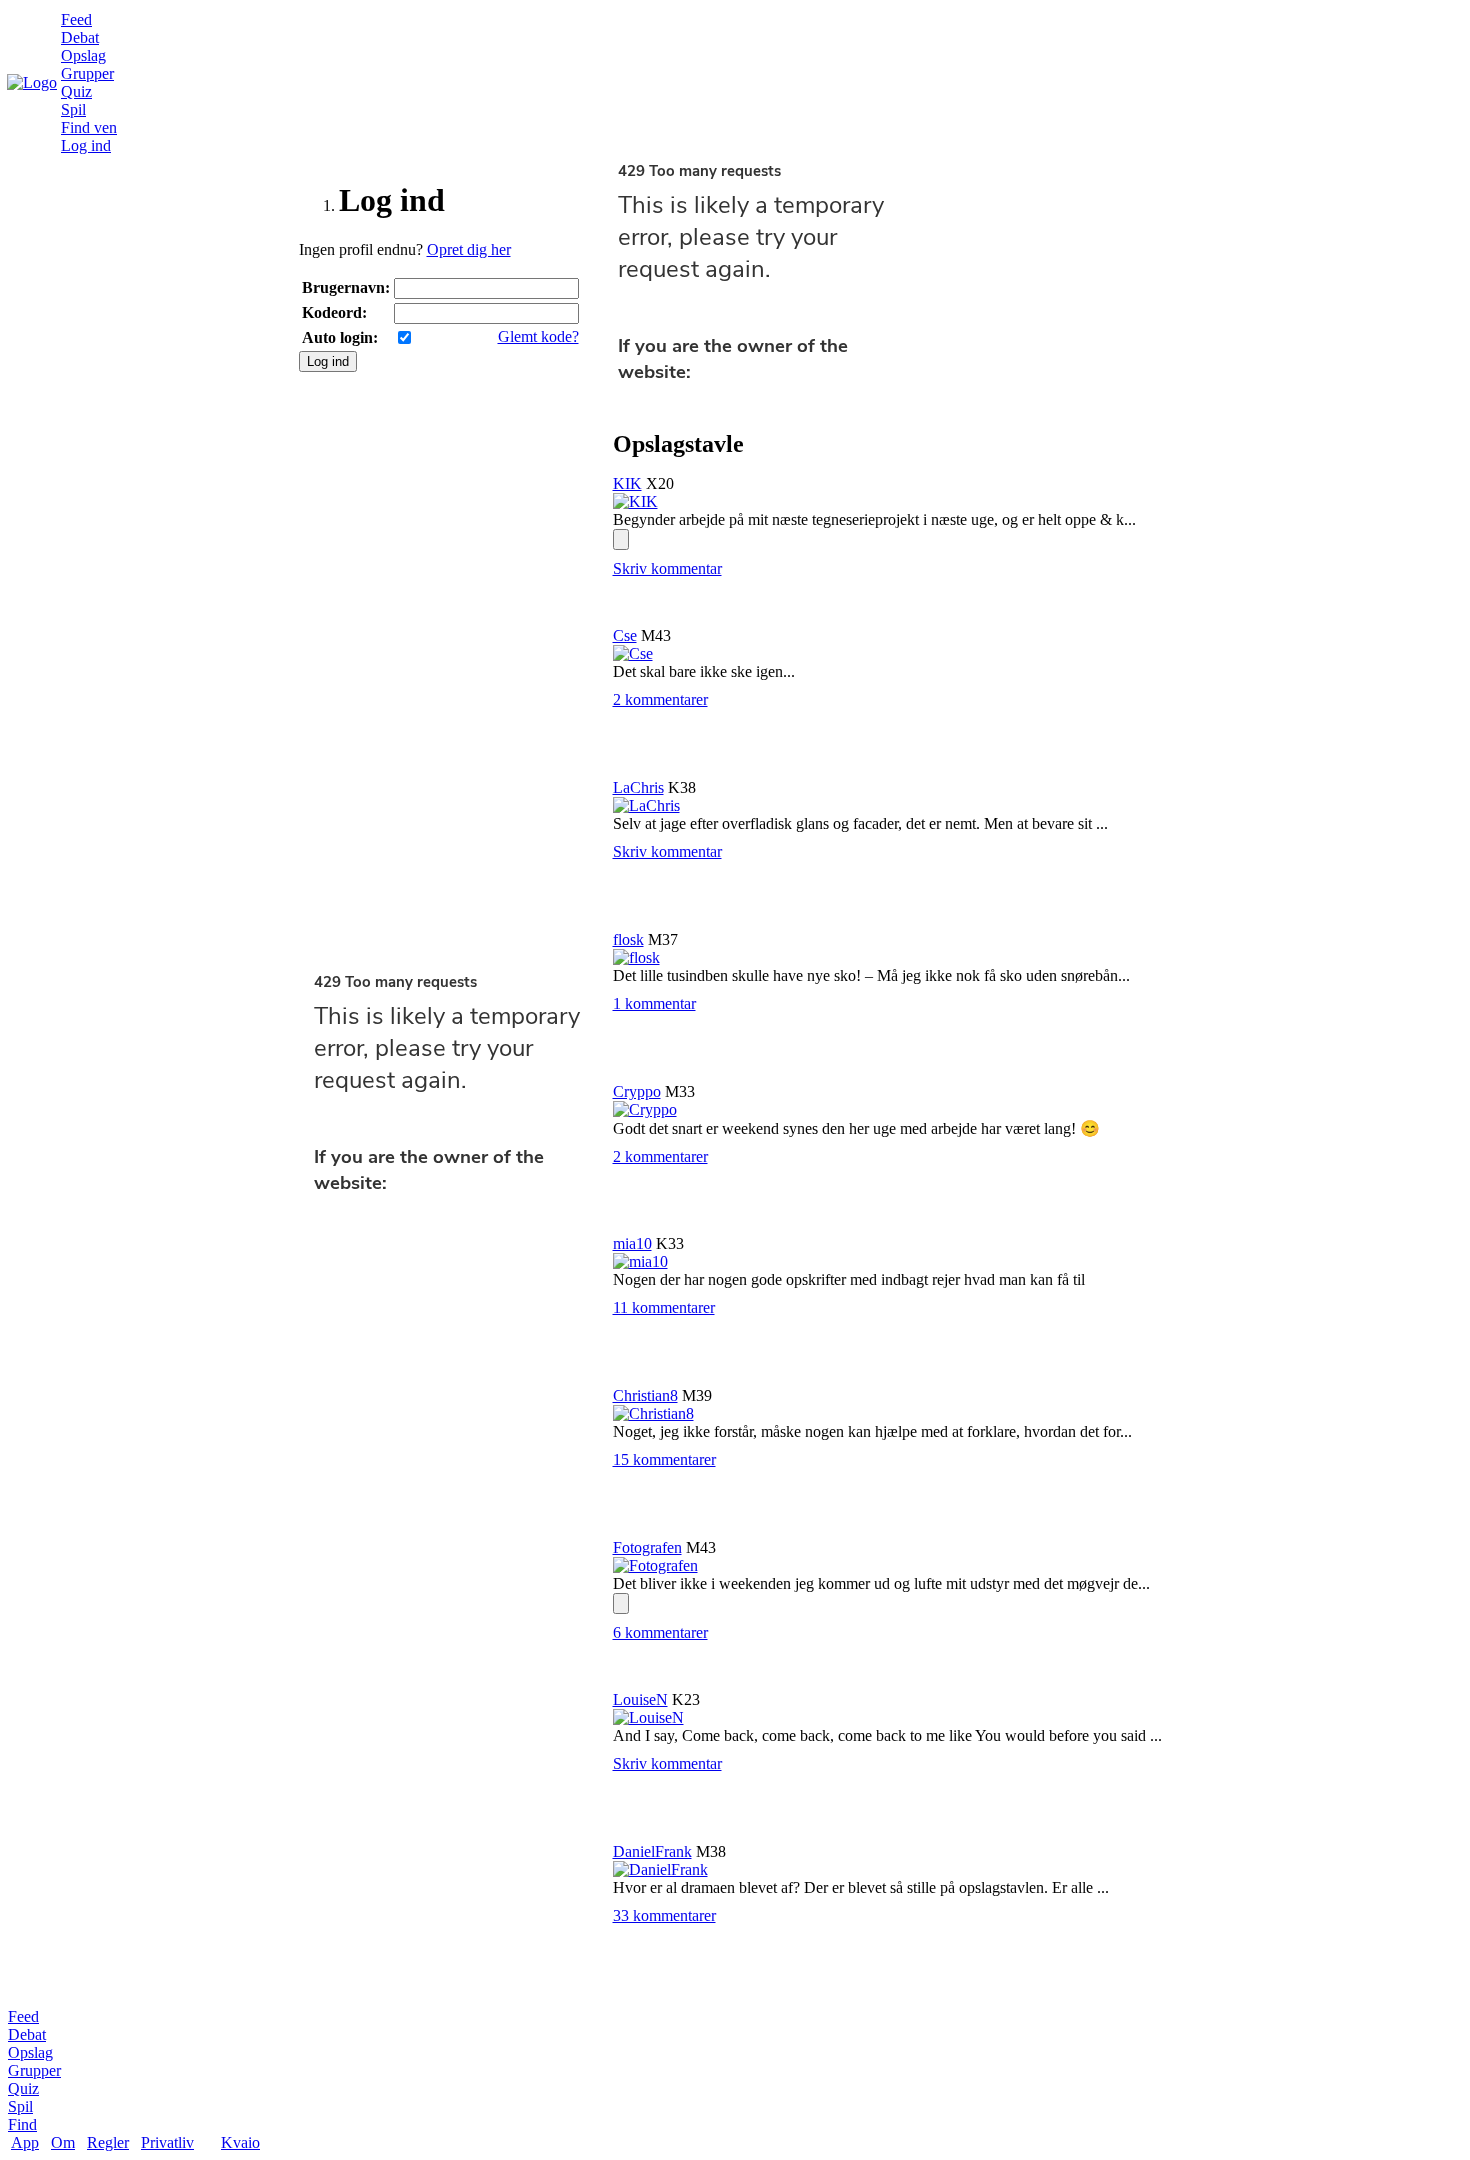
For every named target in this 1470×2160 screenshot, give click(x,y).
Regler (108, 2142)
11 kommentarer (664, 1307)
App (25, 2142)
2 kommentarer (660, 699)
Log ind (86, 145)
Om (63, 2142)
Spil (73, 109)
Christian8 (645, 1395)
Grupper (87, 73)
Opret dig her (469, 249)
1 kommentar (654, 1003)
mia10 (632, 1243)
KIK (627, 483)
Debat (80, 37)
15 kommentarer (664, 1459)
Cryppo (637, 1091)
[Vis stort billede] (621, 539)
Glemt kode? (538, 336)
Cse (625, 635)
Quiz (76, 91)
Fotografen (647, 1547)
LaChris (638, 787)
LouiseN (640, 1699)
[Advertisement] (449, 672)
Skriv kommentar (667, 568)
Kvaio (240, 2142)
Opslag (83, 55)
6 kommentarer (660, 1632)
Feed (76, 19)
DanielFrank (652, 1851)
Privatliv (167, 2142)
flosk (628, 939)
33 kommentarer (664, 1915)
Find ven (89, 127)
